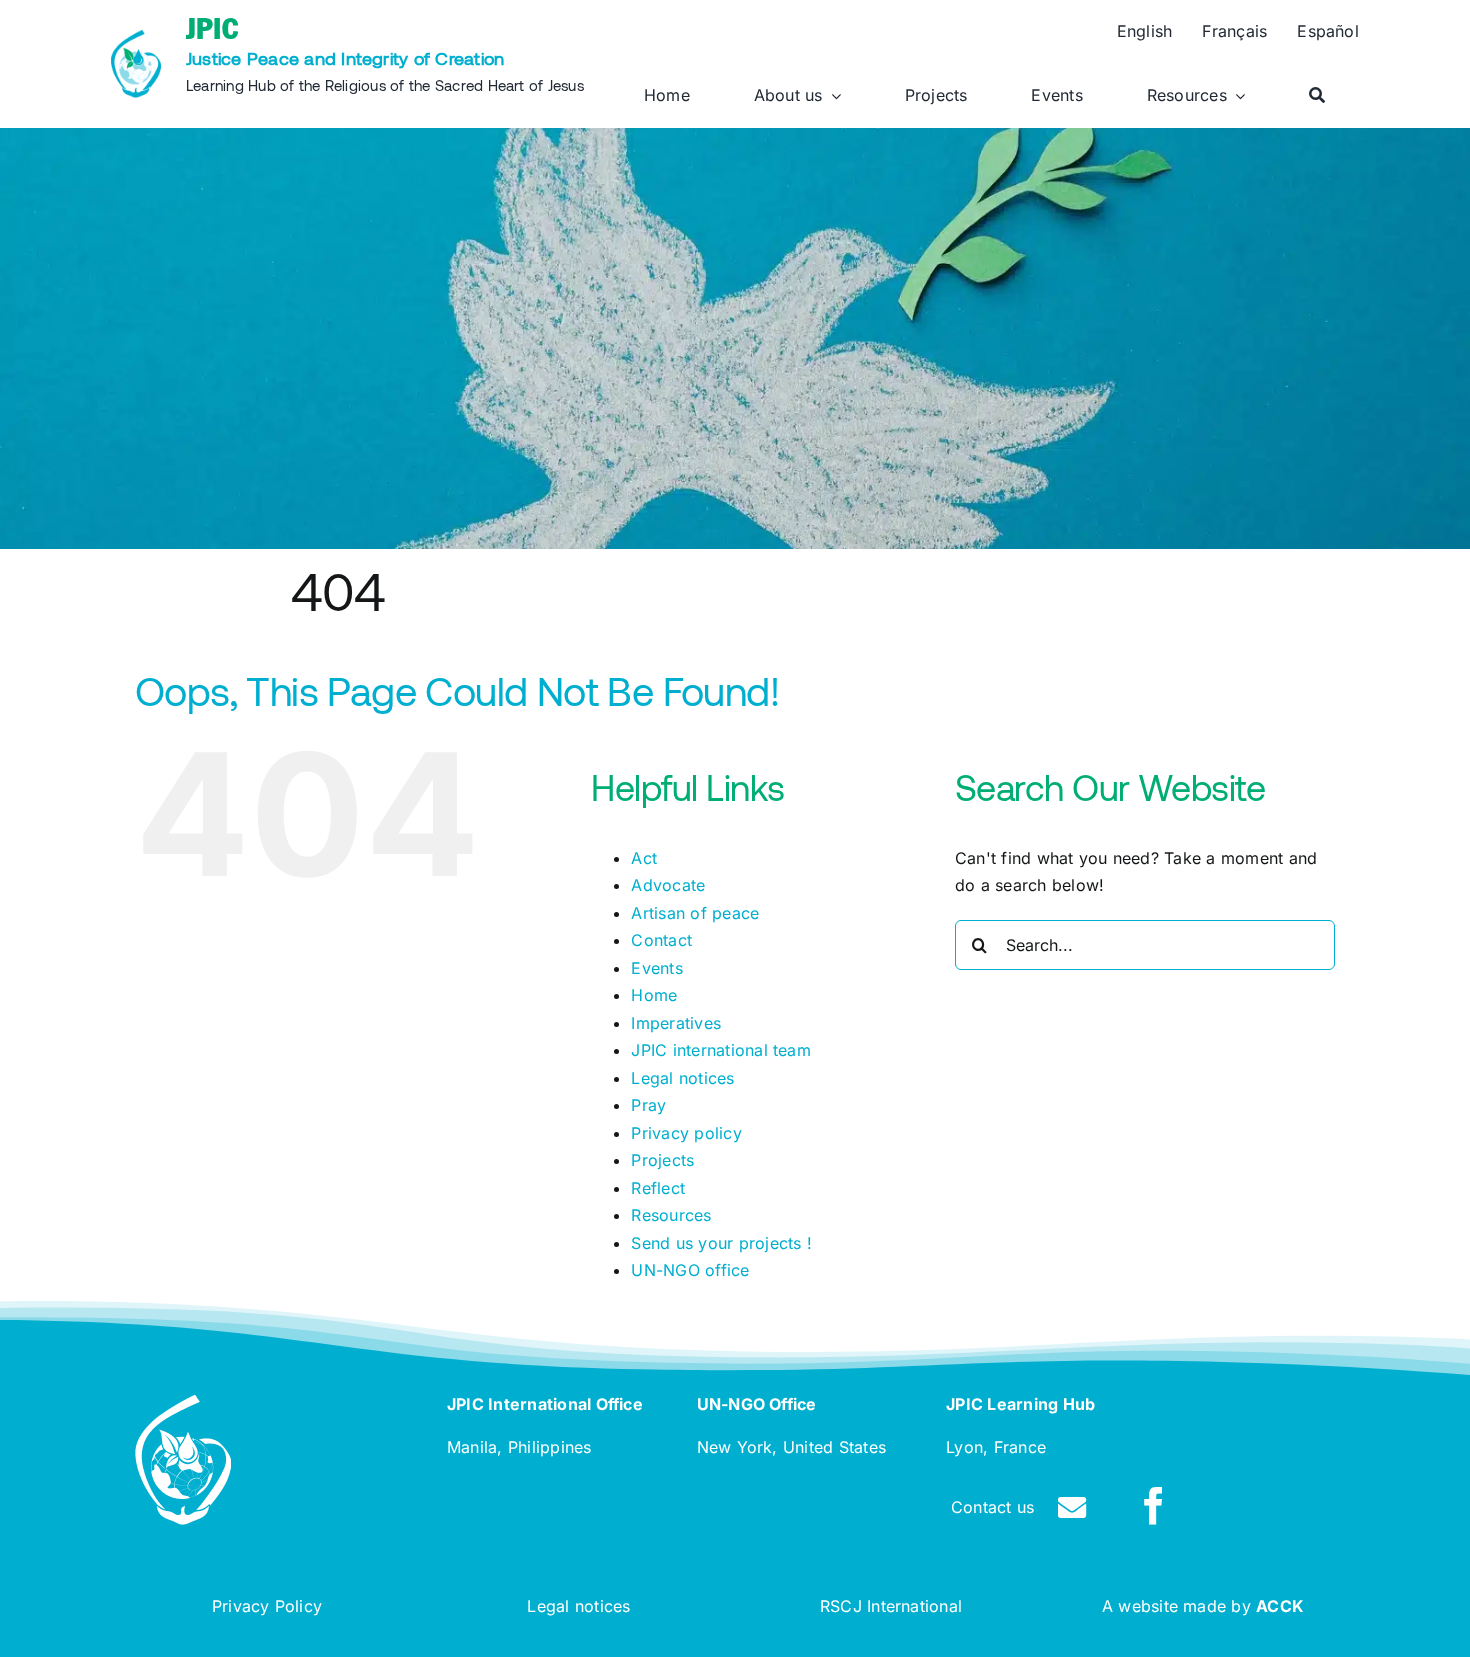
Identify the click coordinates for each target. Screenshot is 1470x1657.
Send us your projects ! (721, 1243)
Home (654, 995)
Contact (661, 940)
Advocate (668, 885)
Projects (662, 1160)
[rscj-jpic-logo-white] (183, 1403)
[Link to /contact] (1072, 1508)
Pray (648, 1105)
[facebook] (1154, 1506)
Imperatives (676, 1023)
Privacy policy (686, 1133)
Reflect (658, 1188)
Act (644, 858)
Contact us (992, 1507)
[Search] (1317, 96)
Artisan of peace (695, 913)
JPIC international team (721, 1050)
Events (656, 968)
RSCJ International (891, 1606)
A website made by (1203, 1606)
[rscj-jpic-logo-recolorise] (136, 38)
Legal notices (682, 1078)
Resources (671, 1215)
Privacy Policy (267, 1606)
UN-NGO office (690, 1270)
